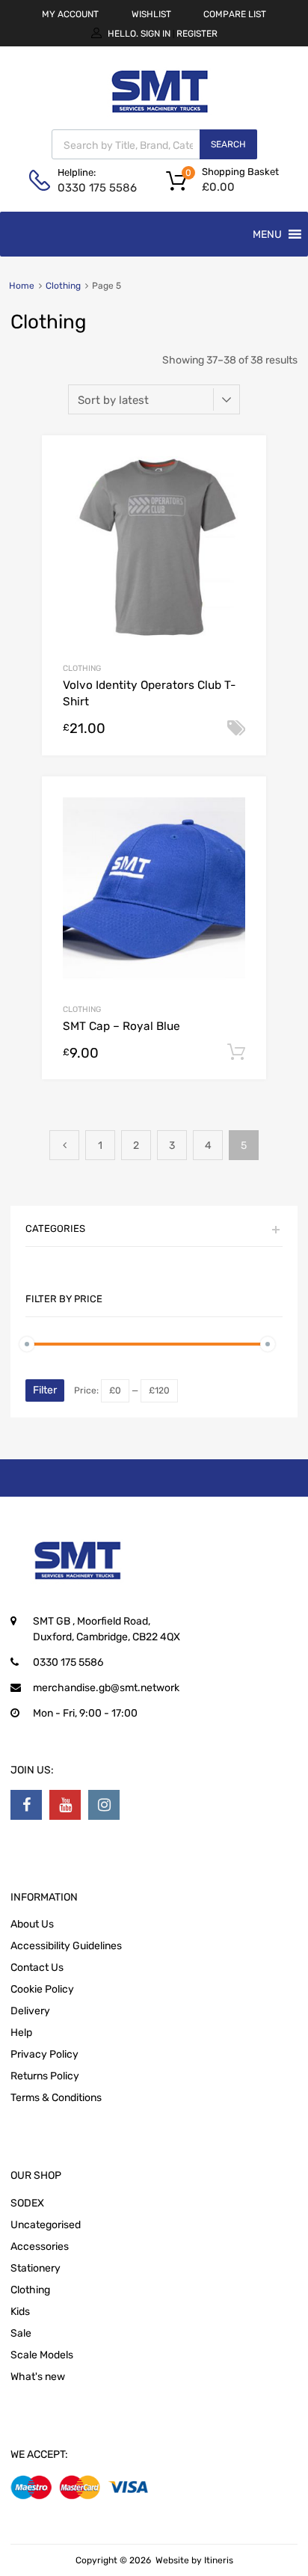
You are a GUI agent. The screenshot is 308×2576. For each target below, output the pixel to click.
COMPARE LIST (235, 14)
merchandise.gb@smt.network (106, 1688)
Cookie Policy (42, 1989)
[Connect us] (26, 1805)
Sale (21, 2333)
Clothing (63, 286)
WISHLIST (151, 14)
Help (21, 2033)
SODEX (27, 2203)
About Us (32, 1924)
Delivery (30, 2011)
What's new (38, 2377)
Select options (236, 729)
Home (22, 286)
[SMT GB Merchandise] (160, 121)
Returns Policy (45, 2076)
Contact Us (37, 1968)
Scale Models (42, 2355)
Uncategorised (46, 2225)
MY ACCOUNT (70, 14)
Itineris (219, 2560)
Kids (20, 2312)
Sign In (155, 34)
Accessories (40, 2247)
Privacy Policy (44, 2054)
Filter (45, 1390)
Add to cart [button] (236, 1052)
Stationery (36, 2268)
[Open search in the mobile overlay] (154, 144)
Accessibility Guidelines (66, 1946)
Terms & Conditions (56, 2098)
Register (197, 34)
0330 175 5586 (94, 188)
